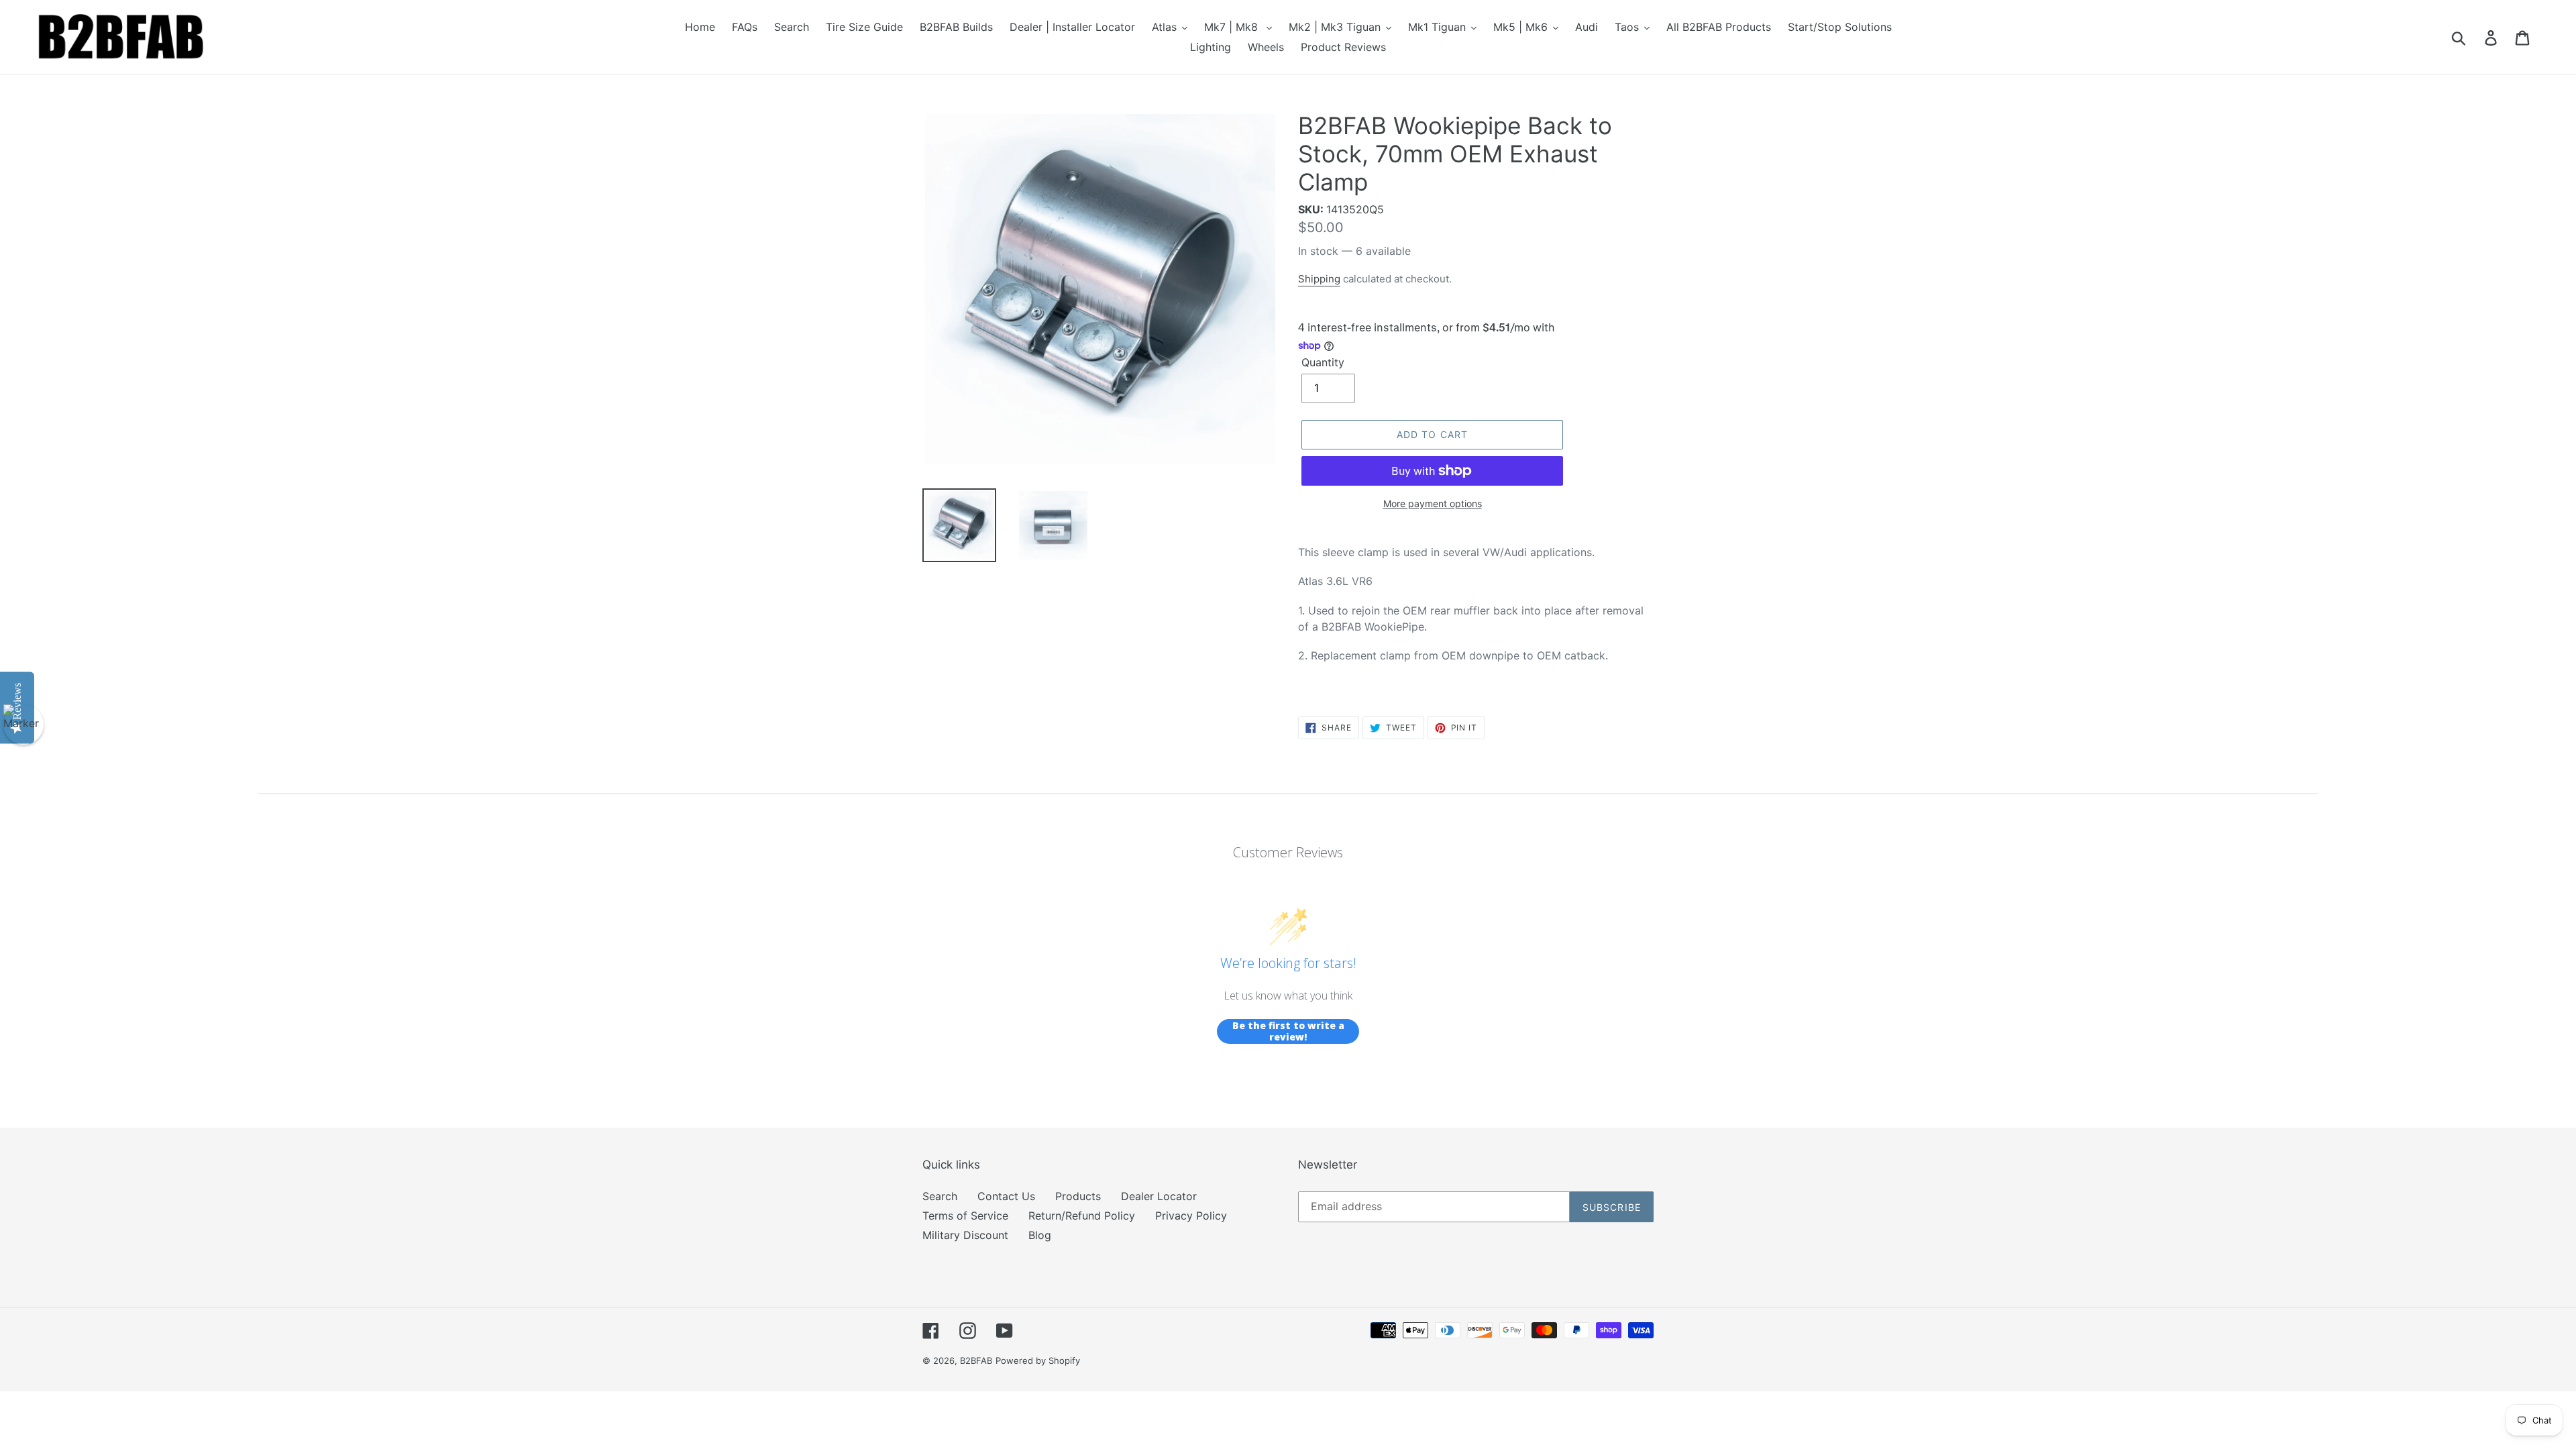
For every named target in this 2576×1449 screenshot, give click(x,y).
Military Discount (965, 1235)
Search (940, 1196)
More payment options (1433, 503)
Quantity (1323, 362)
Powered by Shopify (1038, 1360)
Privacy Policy (1191, 1216)
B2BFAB (976, 1360)
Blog (1040, 1235)
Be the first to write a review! (1288, 1031)
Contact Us (1006, 1196)
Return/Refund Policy (1082, 1216)
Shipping (1319, 279)
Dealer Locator (1159, 1196)
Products (1078, 1196)
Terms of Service (965, 1216)
